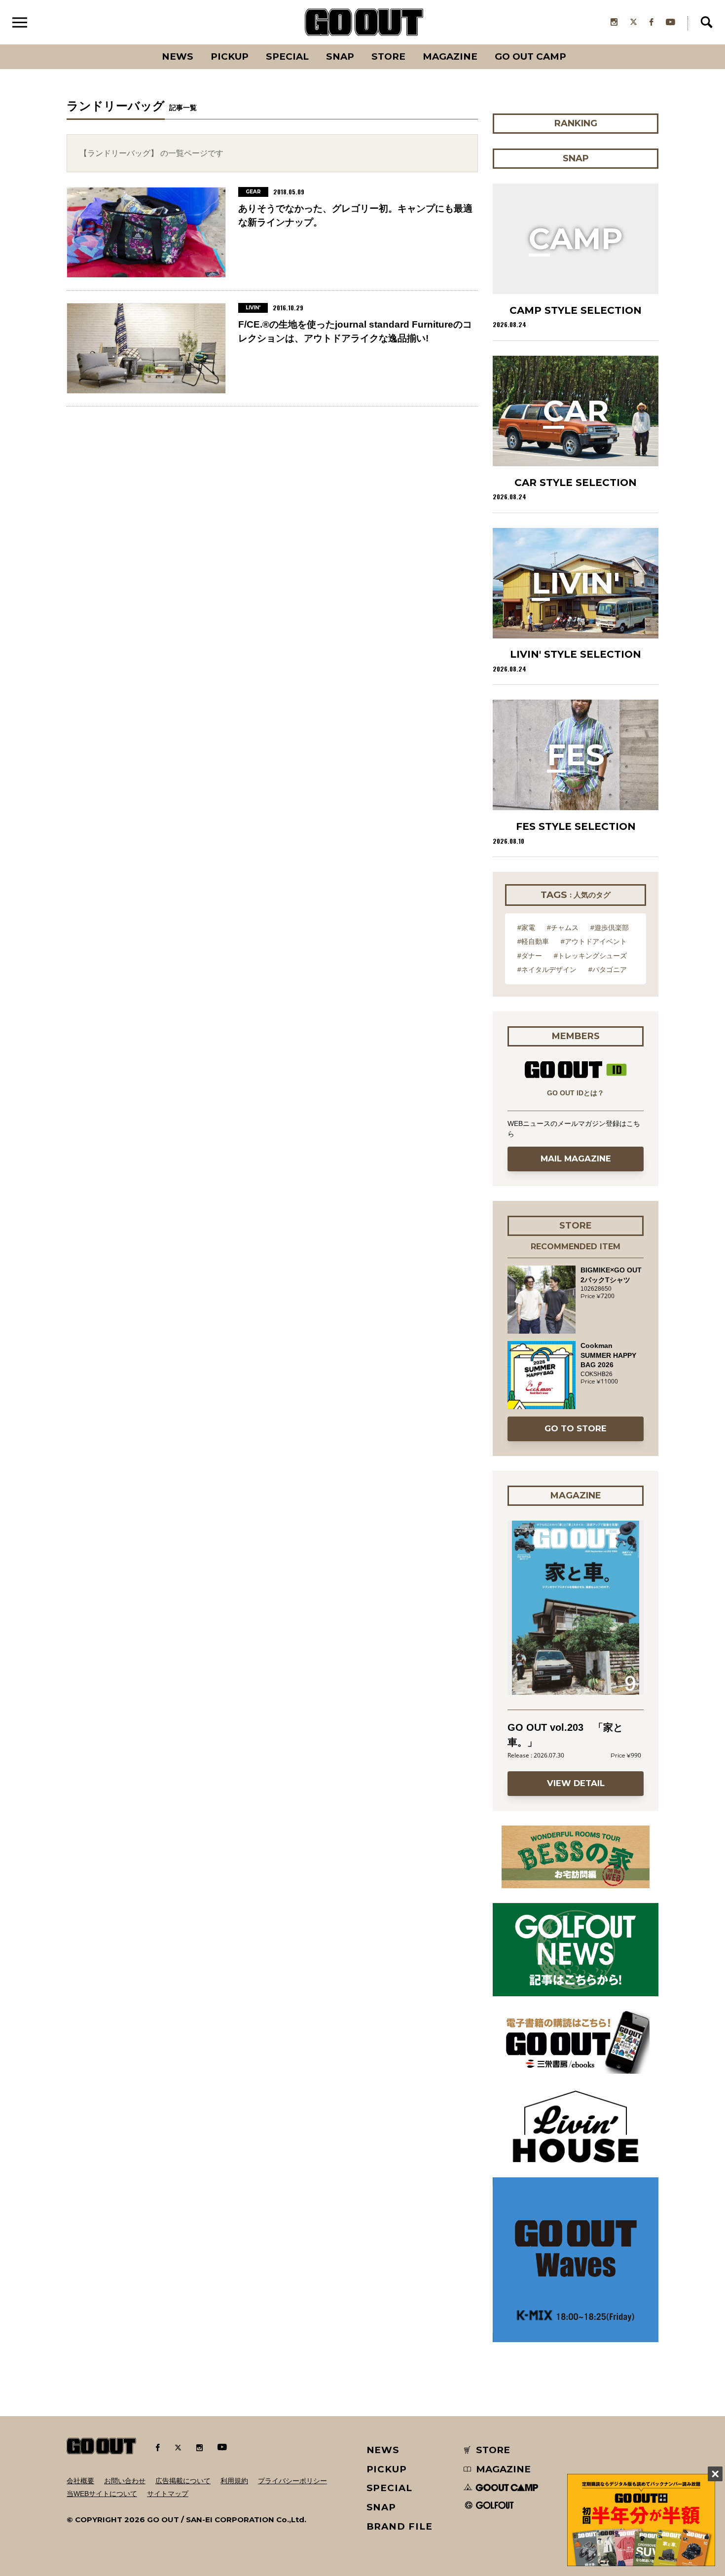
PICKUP (230, 56)
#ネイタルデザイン (547, 970)
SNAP (340, 56)
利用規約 (234, 2481)
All (141, 44)
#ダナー (530, 956)
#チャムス (563, 928)
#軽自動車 (533, 941)
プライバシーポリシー (292, 2481)
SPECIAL (287, 56)
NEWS (383, 2450)
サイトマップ (168, 2494)
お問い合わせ (125, 2481)
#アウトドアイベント (594, 941)
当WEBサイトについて (102, 2494)
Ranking (575, 44)
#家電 (526, 928)
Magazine (450, 56)
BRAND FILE (399, 2526)
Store (388, 56)
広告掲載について (183, 2481)
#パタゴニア (608, 970)
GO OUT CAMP (530, 56)
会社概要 (80, 2481)
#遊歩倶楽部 (610, 928)
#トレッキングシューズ (590, 956)
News (178, 56)
